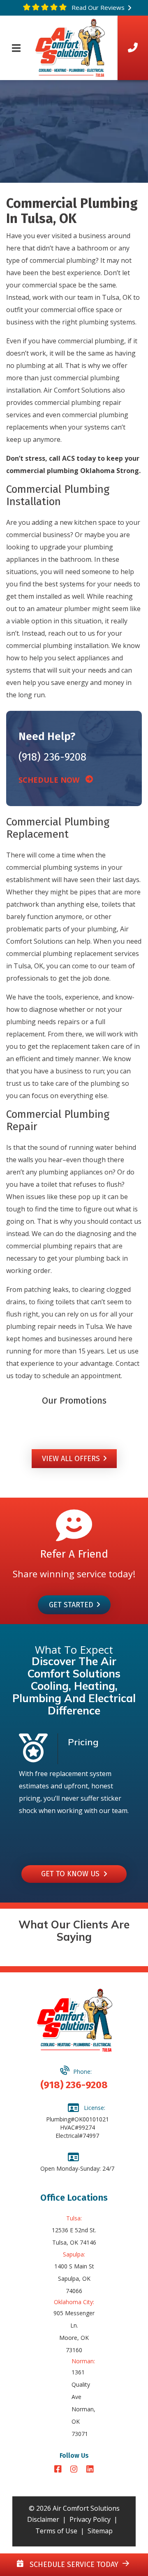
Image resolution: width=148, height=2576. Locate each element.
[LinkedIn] (90, 2470)
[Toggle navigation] (16, 48)
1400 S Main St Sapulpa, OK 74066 (74, 2278)
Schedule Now (52, 780)
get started (71, 1605)
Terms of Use (56, 2531)
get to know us (72, 1874)
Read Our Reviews (97, 7)
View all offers (71, 1459)
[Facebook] (59, 2470)
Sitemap (100, 2531)
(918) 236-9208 (52, 757)
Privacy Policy (90, 2519)
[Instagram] (75, 2470)
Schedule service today (73, 2565)
